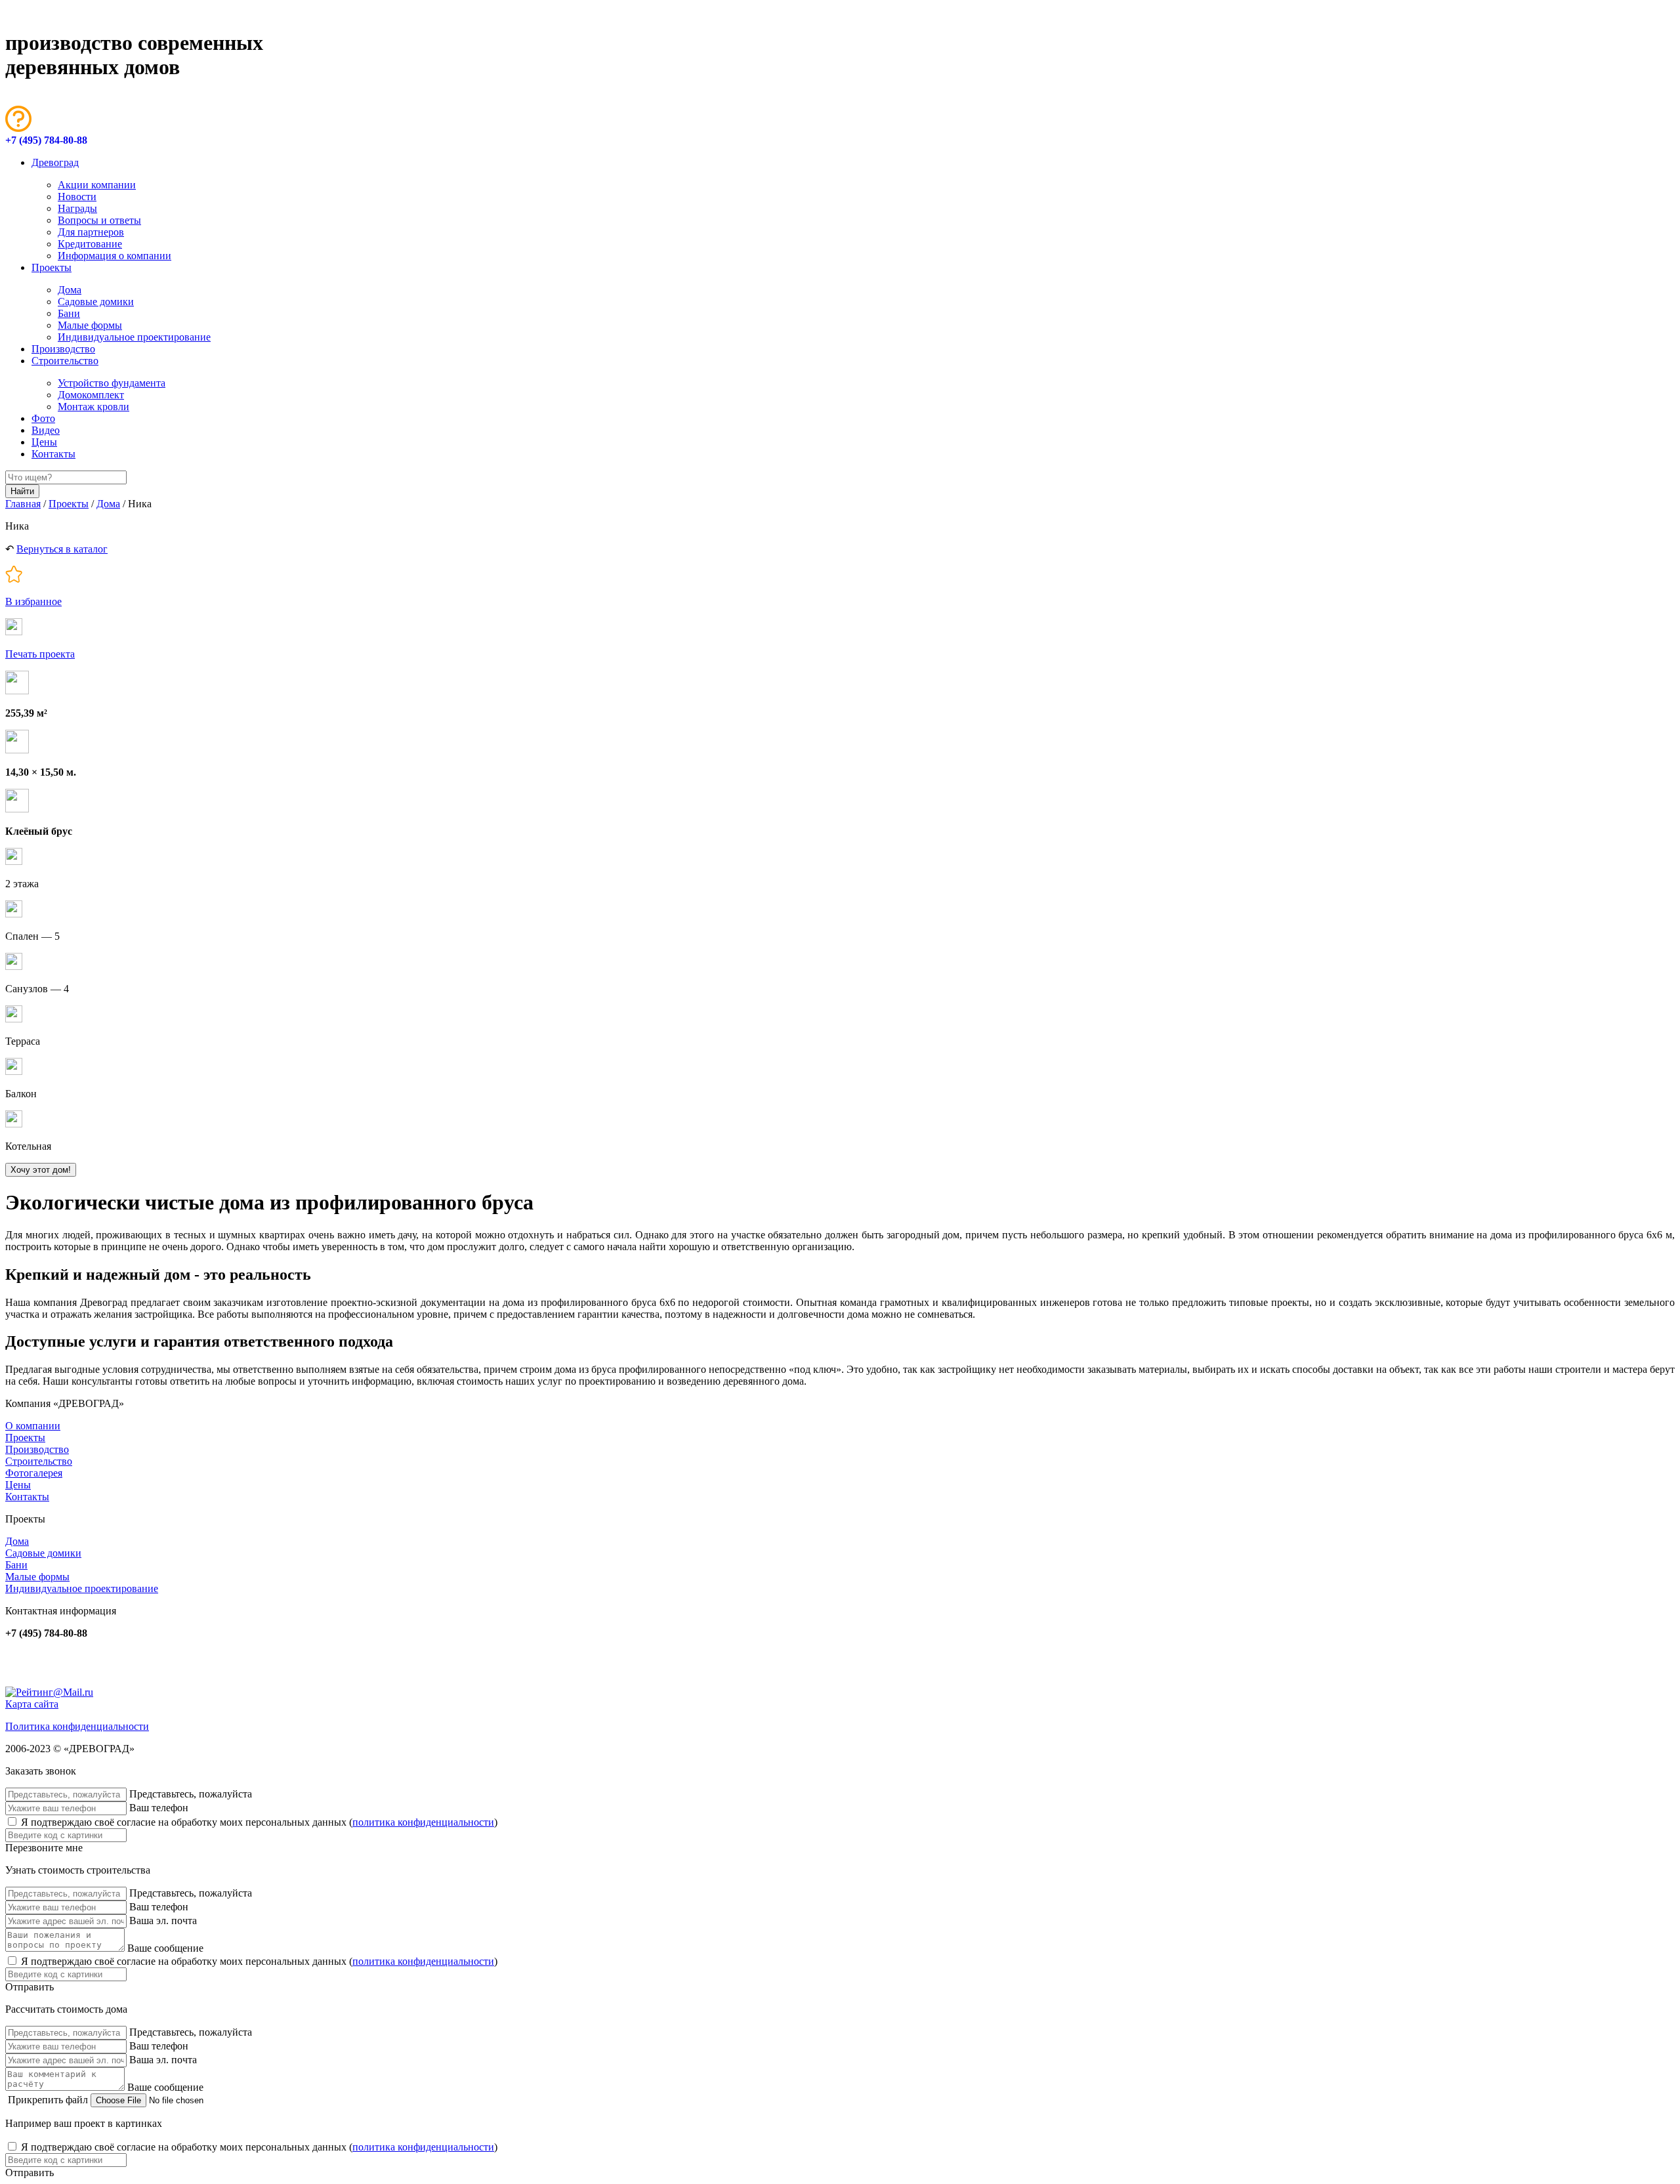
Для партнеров (91, 232)
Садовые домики (96, 302)
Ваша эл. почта (163, 1921)
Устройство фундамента (112, 383)
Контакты (53, 454)
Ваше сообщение (165, 1948)
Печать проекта (40, 654)
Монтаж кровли (94, 407)
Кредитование (90, 244)
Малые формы (90, 325)
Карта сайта (32, 1704)
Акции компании (97, 185)
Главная (23, 504)
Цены (44, 442)
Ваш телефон (159, 1808)
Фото (43, 418)
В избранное (33, 601)
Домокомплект (91, 395)
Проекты (52, 267)
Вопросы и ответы (99, 220)
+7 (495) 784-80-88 (46, 140)
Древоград (55, 162)
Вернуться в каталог (62, 549)
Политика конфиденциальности (77, 1726)
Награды (77, 208)
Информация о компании (115, 256)
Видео (46, 430)
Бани (69, 313)
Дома (70, 290)
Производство (63, 349)
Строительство (65, 361)
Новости (77, 197)
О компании (33, 1426)
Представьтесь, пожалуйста (191, 1794)
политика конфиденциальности (423, 1822)
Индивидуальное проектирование (134, 337)
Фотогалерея (34, 1473)
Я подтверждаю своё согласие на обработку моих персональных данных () (259, 1822)
